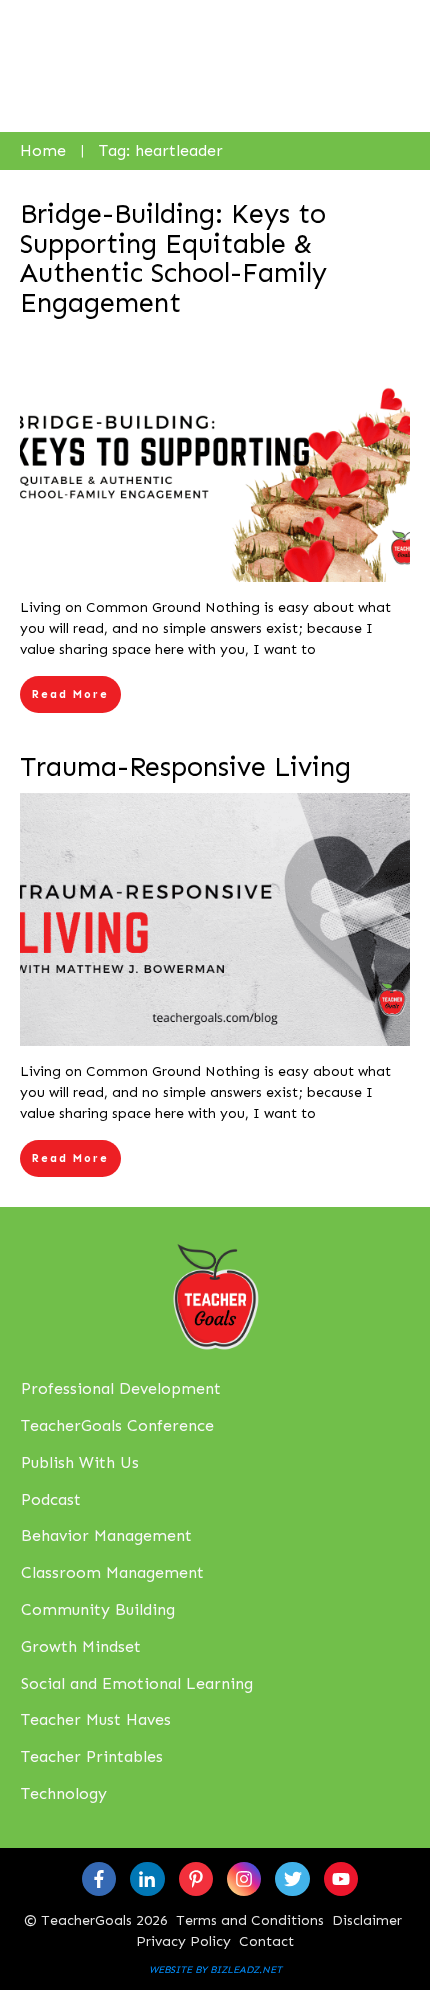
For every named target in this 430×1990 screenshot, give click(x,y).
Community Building (98, 1609)
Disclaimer (367, 1920)
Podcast (51, 1499)
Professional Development (121, 1388)
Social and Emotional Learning (137, 1683)
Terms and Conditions (250, 1920)
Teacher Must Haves (96, 1719)
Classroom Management (112, 1572)
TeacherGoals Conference (117, 1425)
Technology (64, 1793)
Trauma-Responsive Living (185, 767)
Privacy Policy (183, 1941)
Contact (266, 1941)
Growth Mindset (81, 1646)
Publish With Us (80, 1462)
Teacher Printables (92, 1756)
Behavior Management (106, 1535)
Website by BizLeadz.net (215, 1970)
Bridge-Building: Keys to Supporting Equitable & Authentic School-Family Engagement (173, 258)
